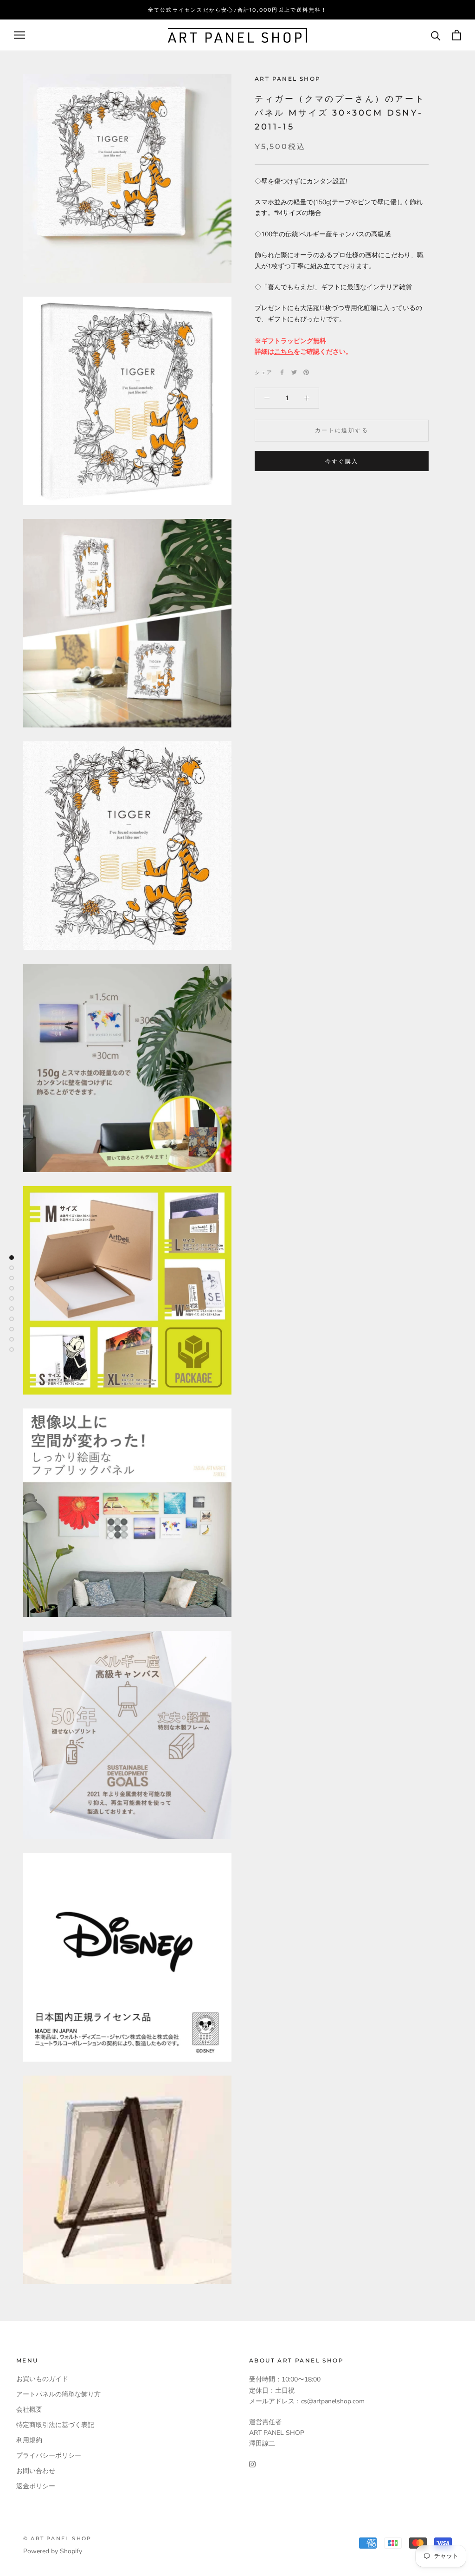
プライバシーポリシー (49, 2456)
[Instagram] (252, 2463)
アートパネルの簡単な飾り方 (58, 2394)
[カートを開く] (457, 35)
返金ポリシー (36, 2486)
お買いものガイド (42, 2379)
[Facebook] (282, 372)
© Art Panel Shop (57, 2538)
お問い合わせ (36, 2471)
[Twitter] (294, 372)
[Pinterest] (306, 372)
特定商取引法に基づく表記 (55, 2425)
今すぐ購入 (342, 461)
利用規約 (29, 2440)
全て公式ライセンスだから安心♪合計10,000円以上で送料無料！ (237, 10)
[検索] (436, 35)
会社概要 (29, 2410)
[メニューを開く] (19, 35)
